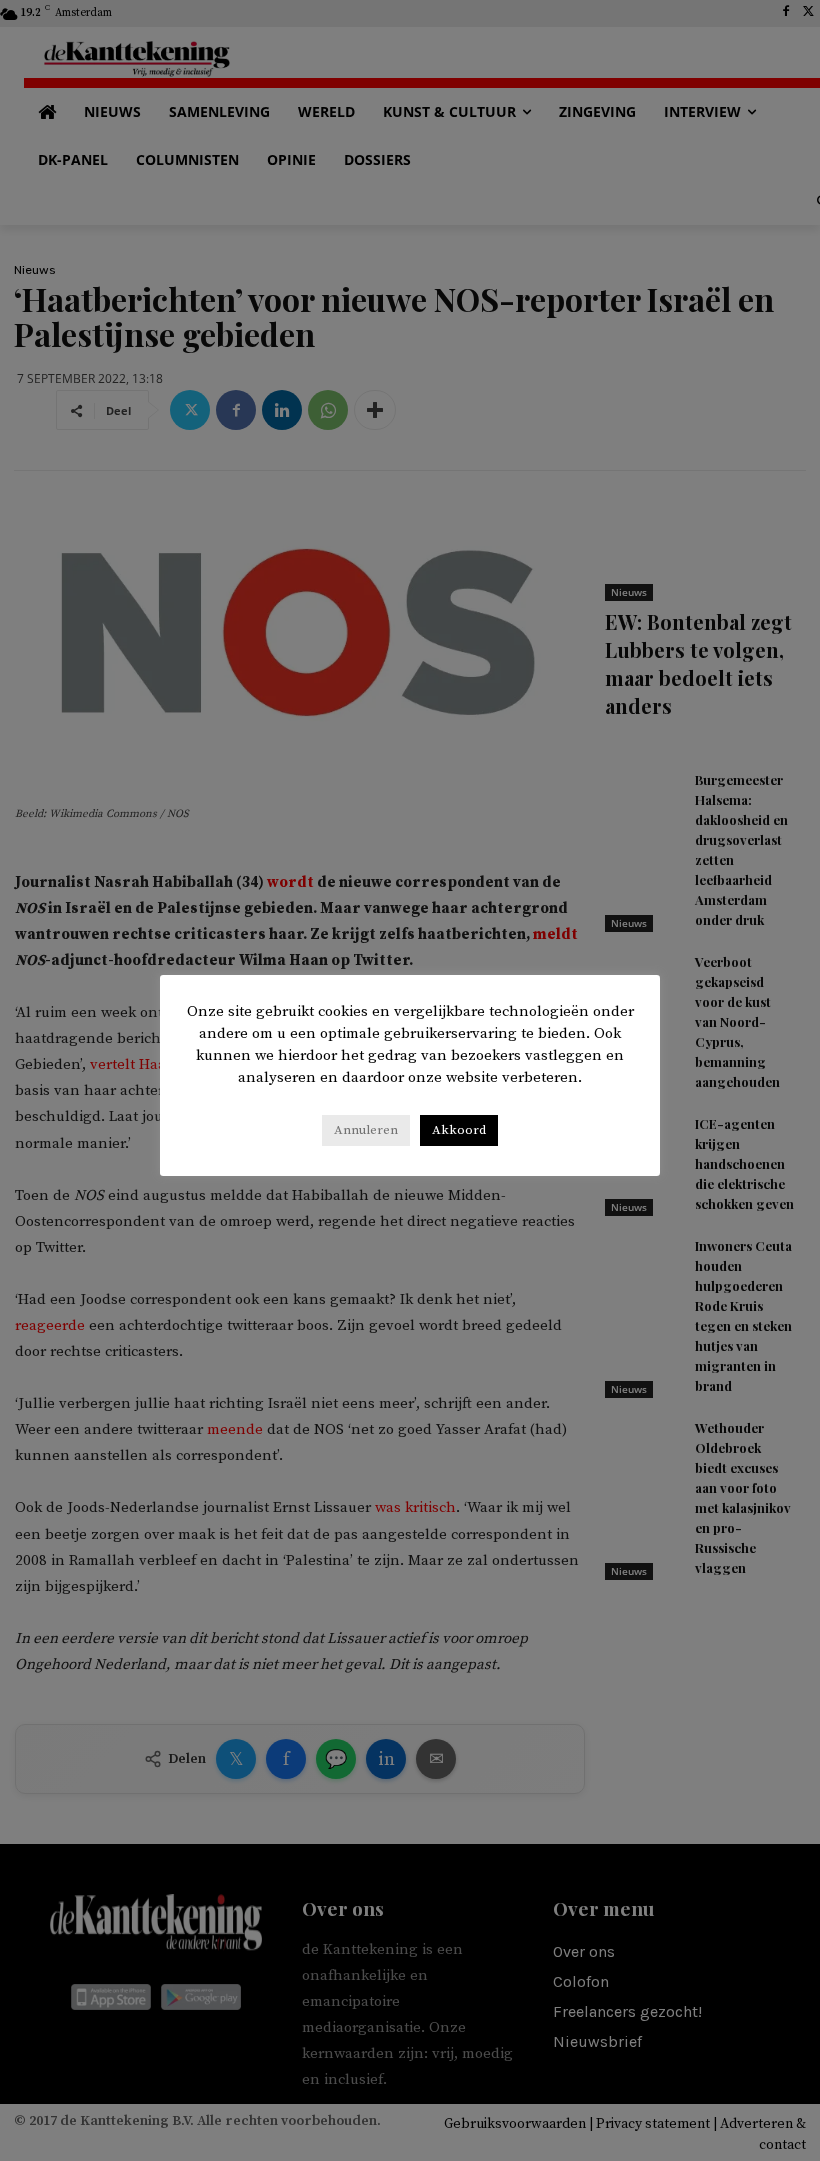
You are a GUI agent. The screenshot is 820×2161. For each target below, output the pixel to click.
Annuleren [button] (366, 1130)
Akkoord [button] (459, 1130)
